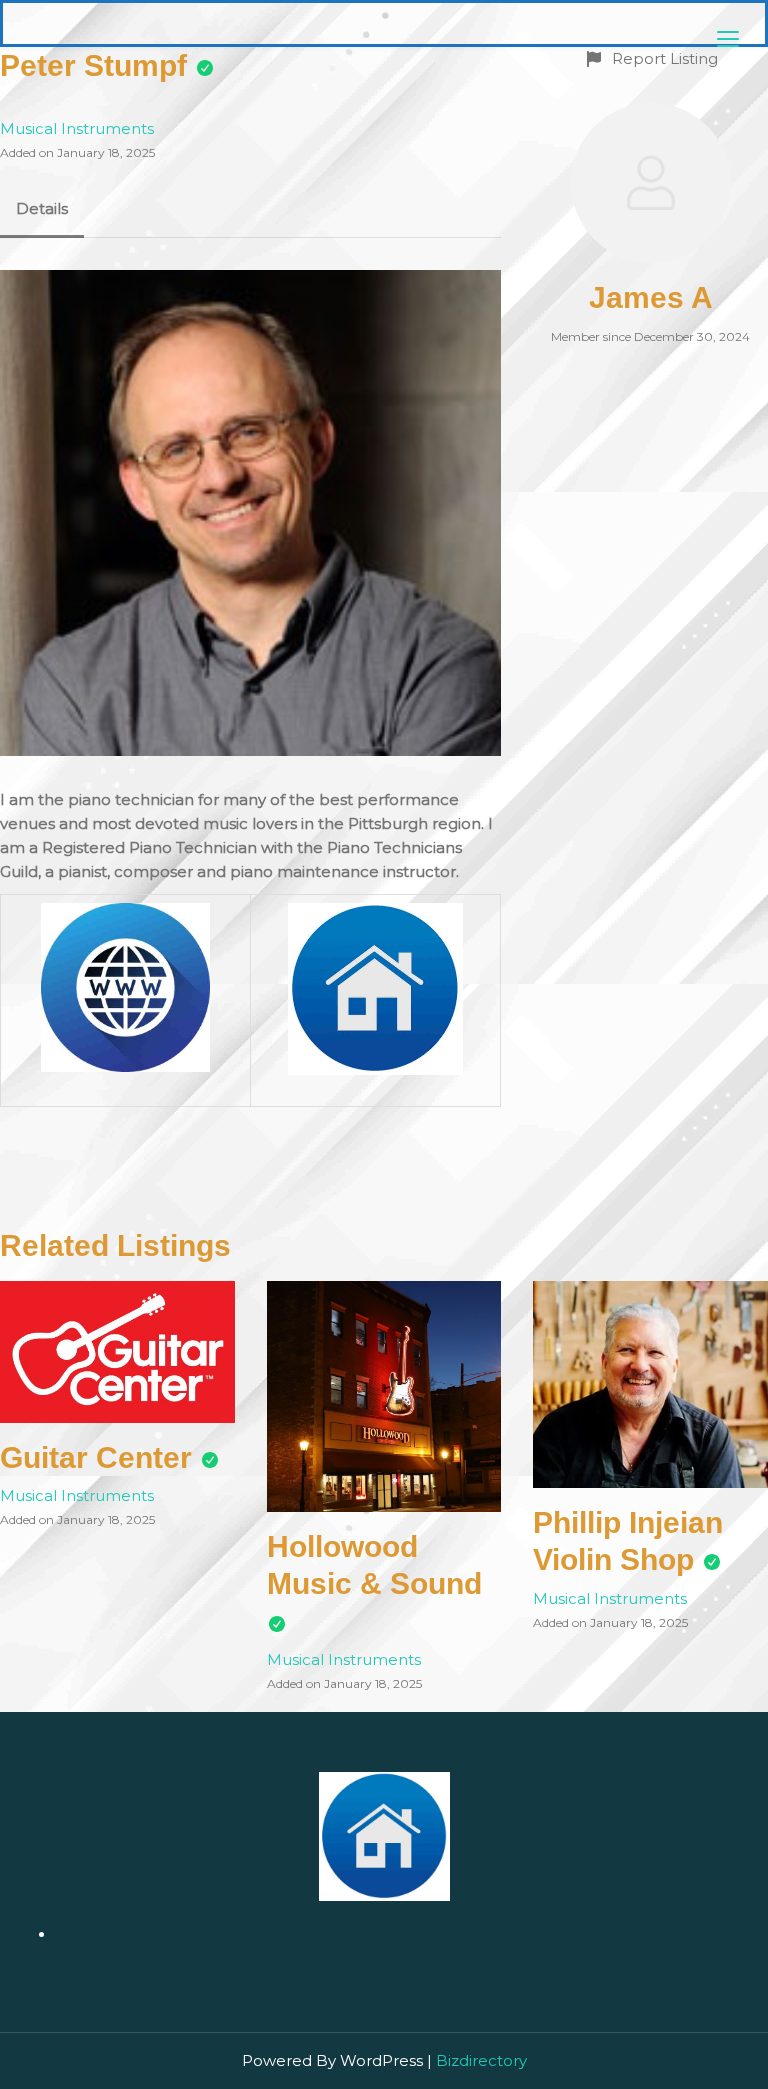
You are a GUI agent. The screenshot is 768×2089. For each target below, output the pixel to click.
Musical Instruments (77, 128)
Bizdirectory (481, 2060)
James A (651, 297)
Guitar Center (96, 1457)
